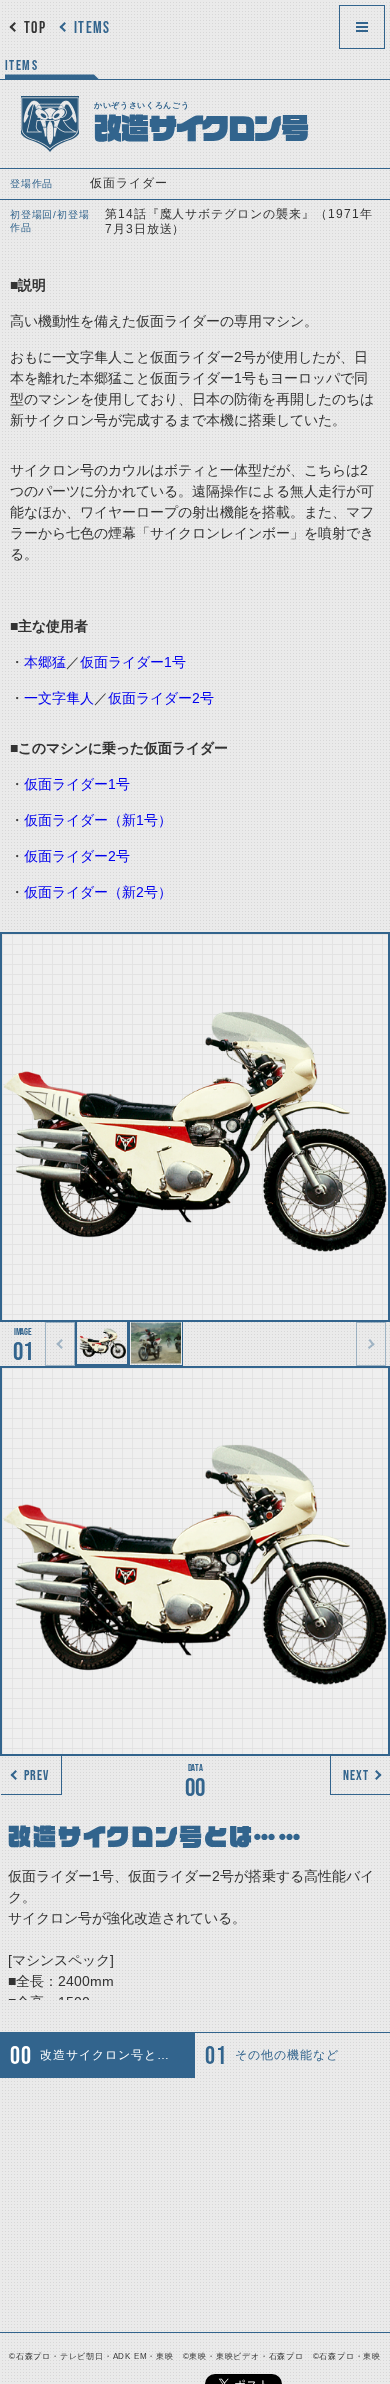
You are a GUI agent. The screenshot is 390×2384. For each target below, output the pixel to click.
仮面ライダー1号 (133, 662)
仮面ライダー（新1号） (98, 820)
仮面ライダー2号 (161, 698)
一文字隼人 (59, 698)
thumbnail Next (371, 1344)
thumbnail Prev (60, 1344)
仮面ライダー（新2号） (98, 892)
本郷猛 (45, 662)
